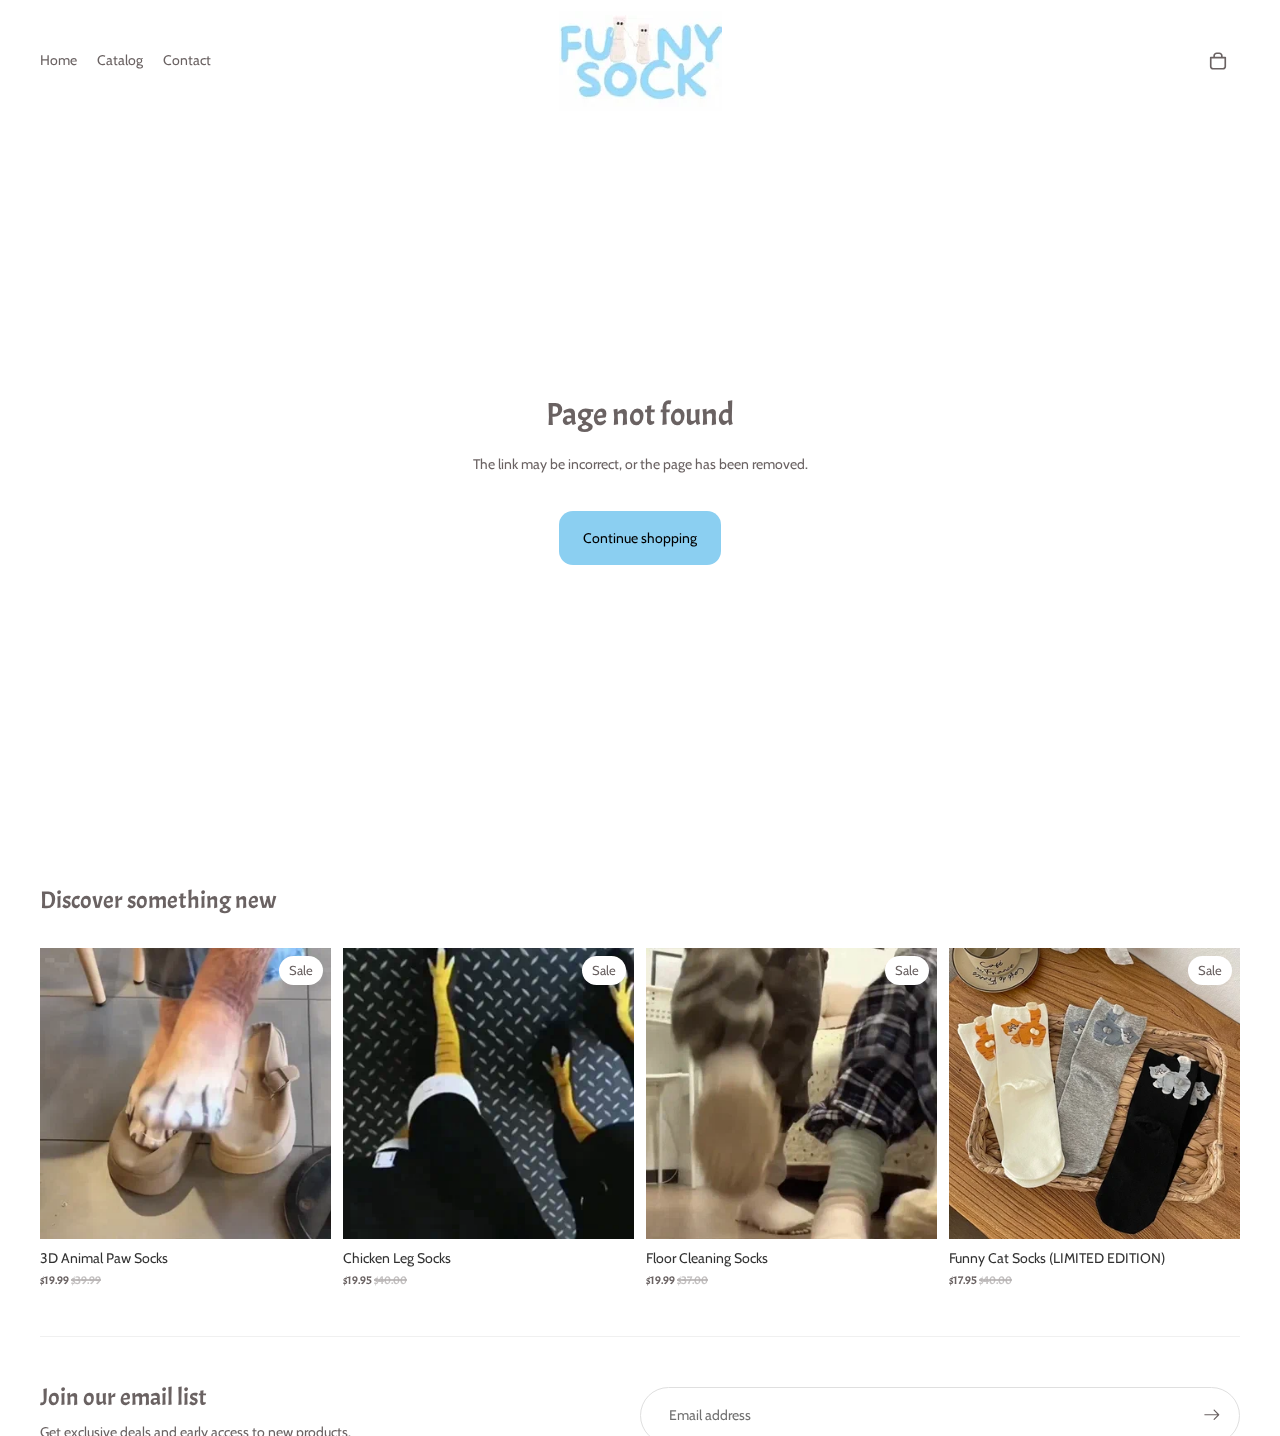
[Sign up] (1212, 1415)
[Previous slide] (70, 1094)
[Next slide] (301, 1094)
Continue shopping (640, 538)
